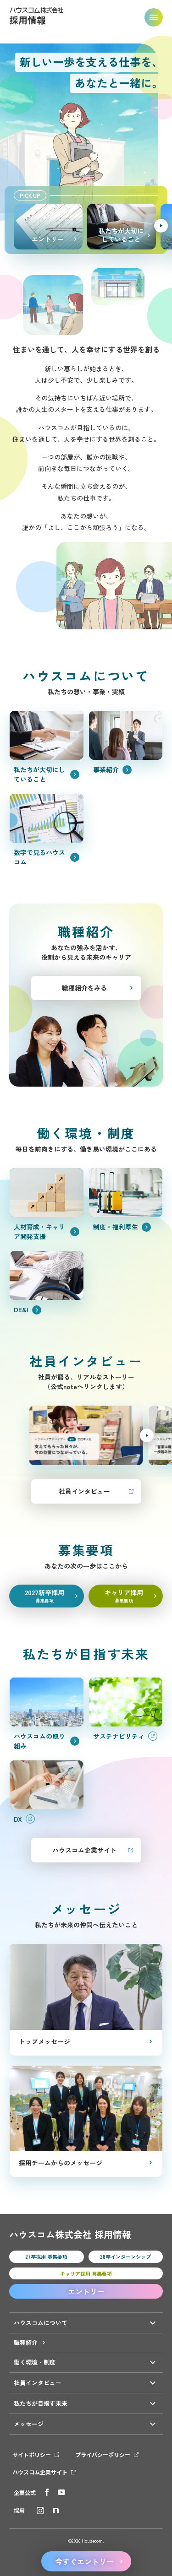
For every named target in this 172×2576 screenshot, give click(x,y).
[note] (56, 2511)
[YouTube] (61, 2492)
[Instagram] (40, 2511)
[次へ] (161, 226)
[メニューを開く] (154, 17)
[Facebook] (47, 2492)
